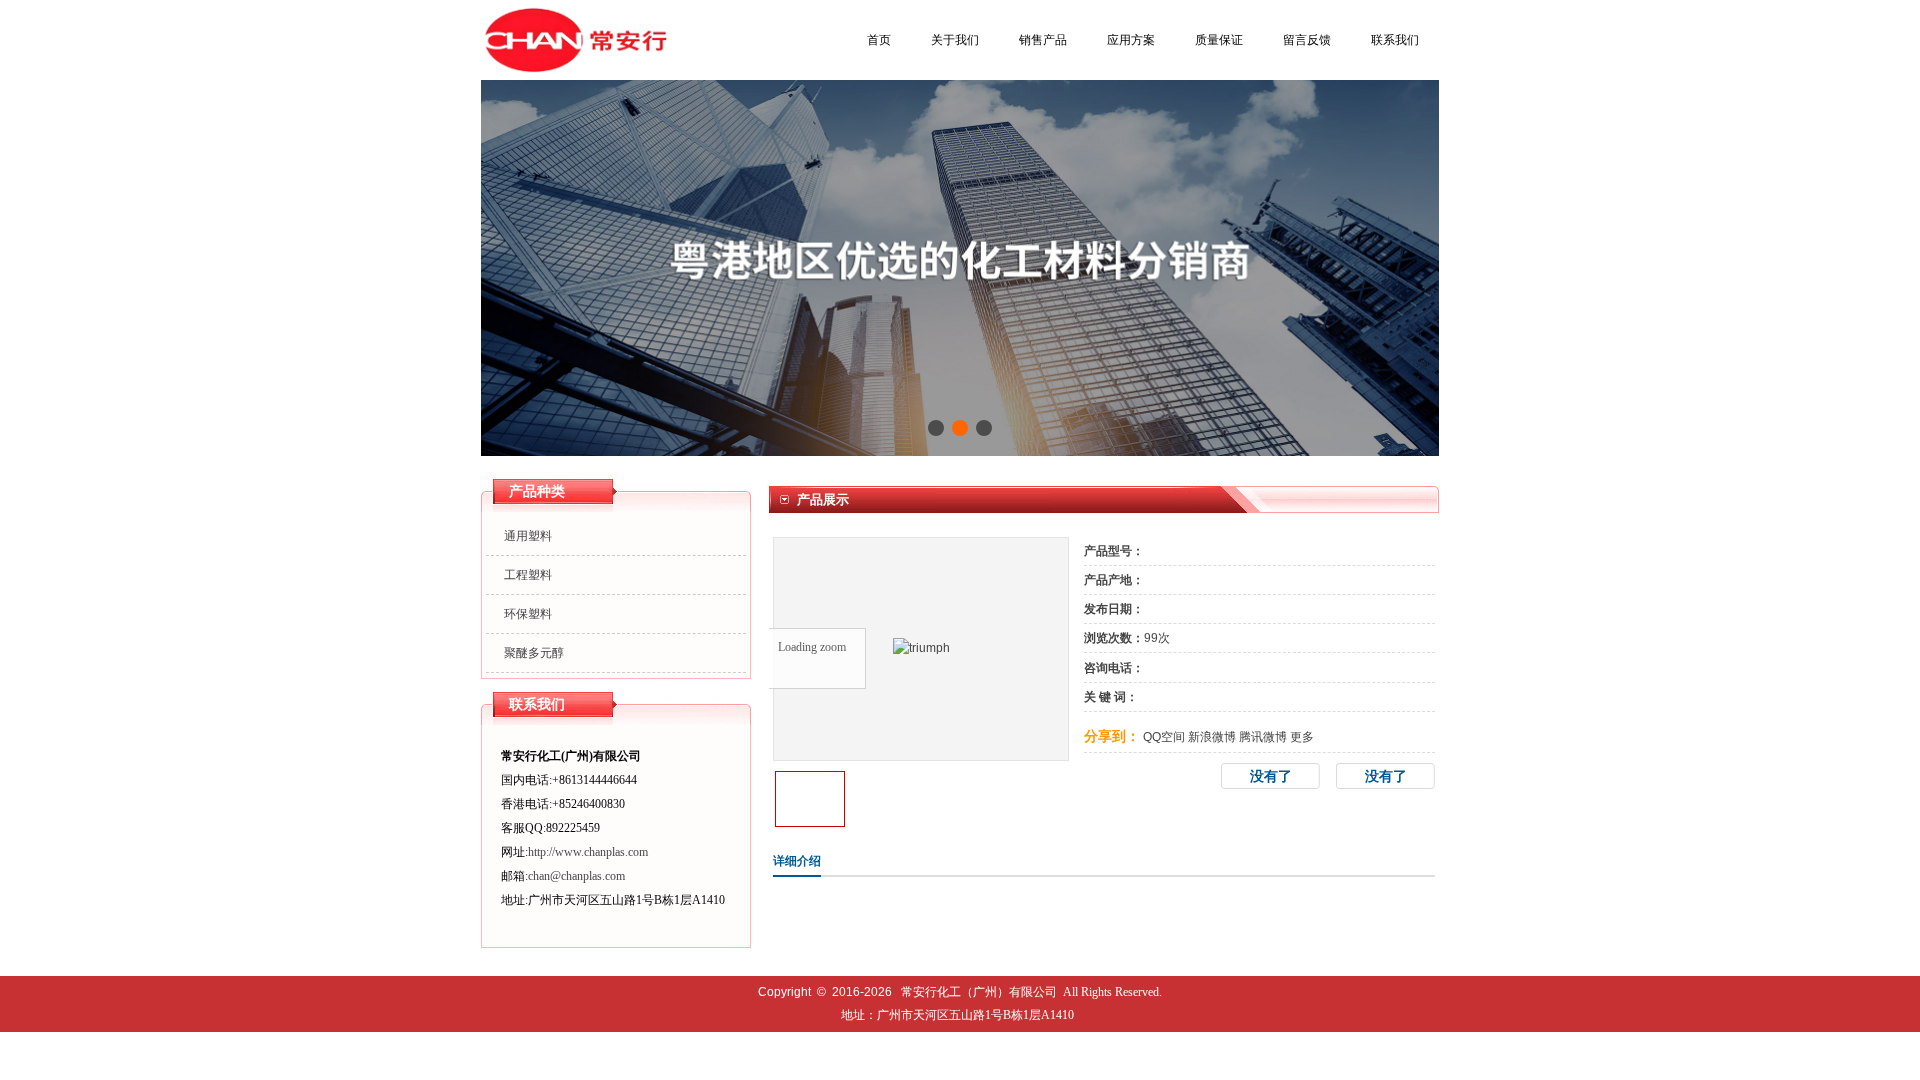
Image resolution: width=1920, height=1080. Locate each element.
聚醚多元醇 (534, 653)
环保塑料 (528, 614)
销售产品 (1043, 40)
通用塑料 (528, 536)
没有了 (1386, 776)
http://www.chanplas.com (588, 852)
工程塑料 (528, 575)
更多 (1302, 737)
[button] (936, 428)
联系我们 (1395, 40)
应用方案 (1131, 40)
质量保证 (1219, 40)
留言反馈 (1307, 40)
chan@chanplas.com (576, 876)
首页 (879, 40)
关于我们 (955, 40)
